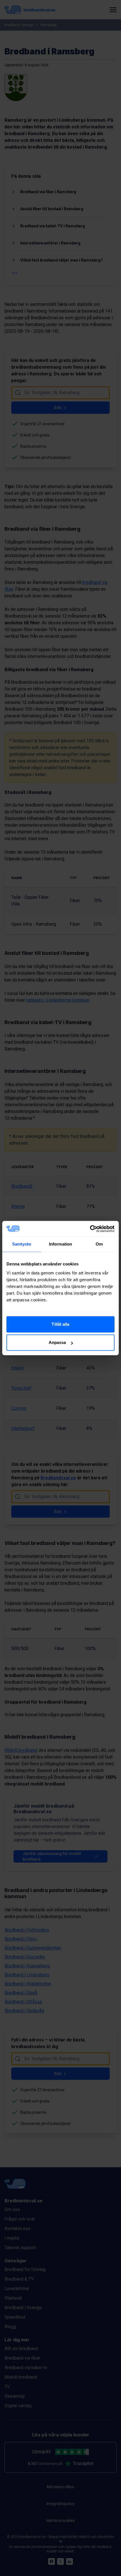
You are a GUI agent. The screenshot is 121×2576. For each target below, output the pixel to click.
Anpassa (57, 1342)
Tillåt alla (60, 1324)
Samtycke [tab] (22, 1244)
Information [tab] (60, 1244)
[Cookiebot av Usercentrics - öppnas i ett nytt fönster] (90, 1229)
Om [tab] (99, 1244)
